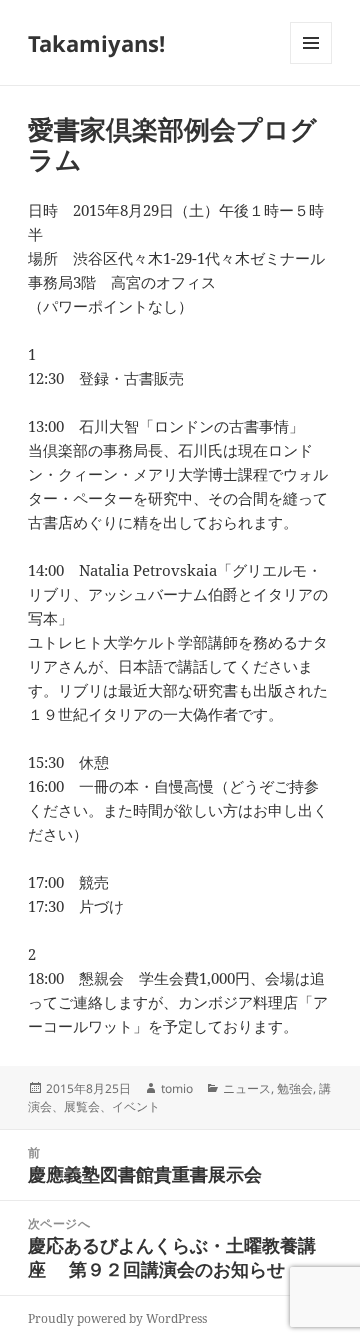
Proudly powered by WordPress (117, 1318)
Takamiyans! (96, 43)
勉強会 (295, 1088)
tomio (177, 1088)
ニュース (247, 1088)
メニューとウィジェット (311, 63)
